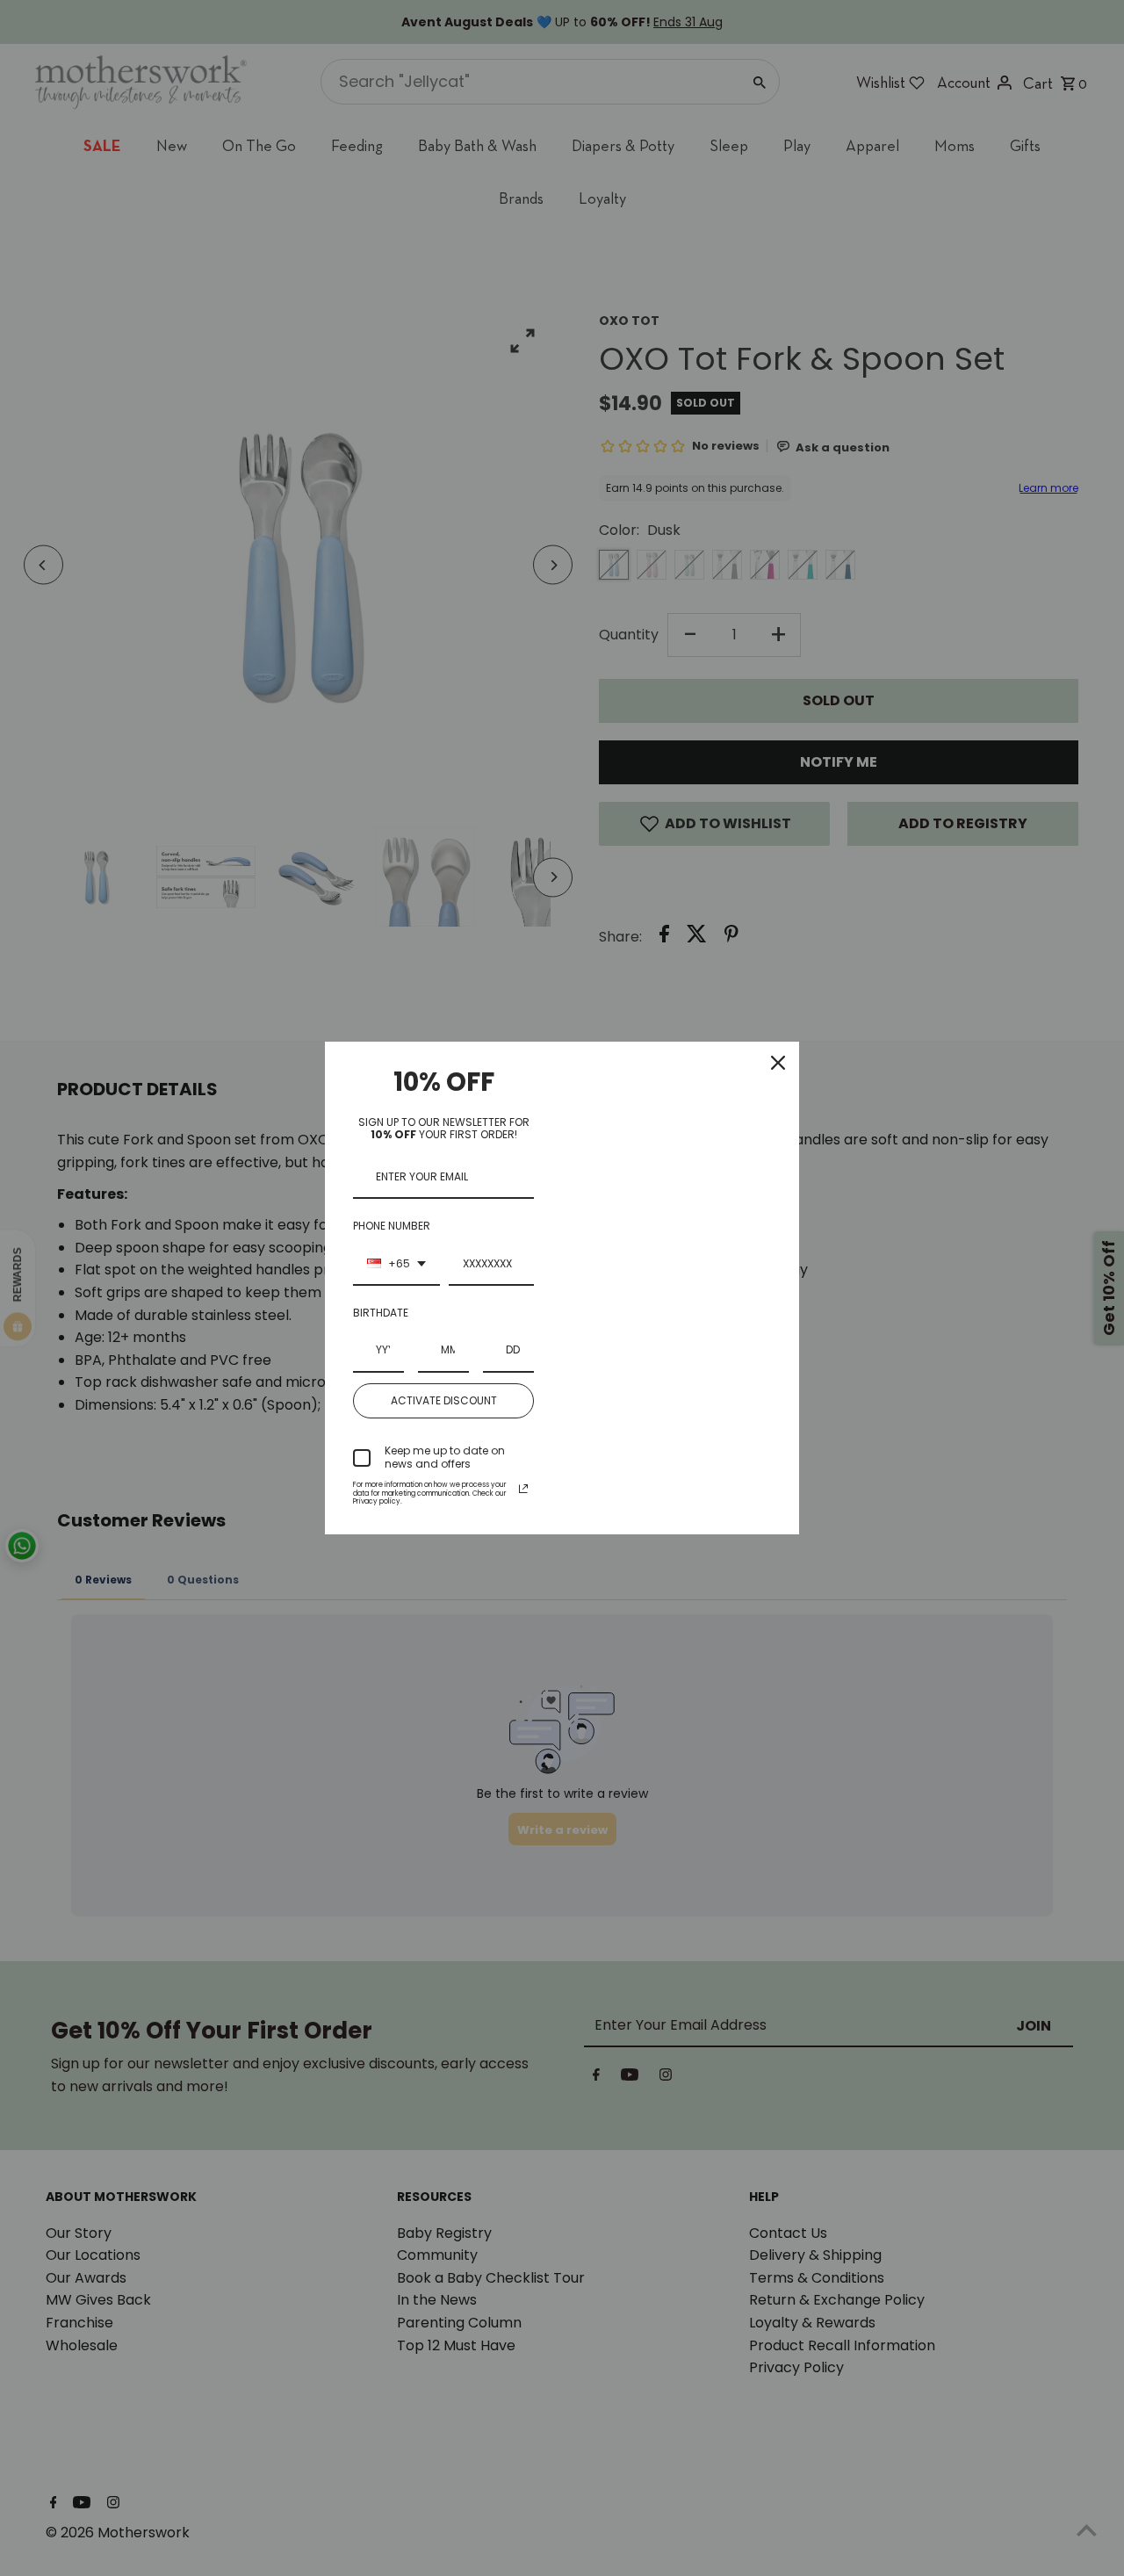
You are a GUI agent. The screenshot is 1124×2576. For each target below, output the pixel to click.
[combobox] (396, 1265)
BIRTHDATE (381, 1313)
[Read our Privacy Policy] (523, 1489)
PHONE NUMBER (392, 1226)
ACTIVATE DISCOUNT (444, 1400)
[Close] (778, 1063)
